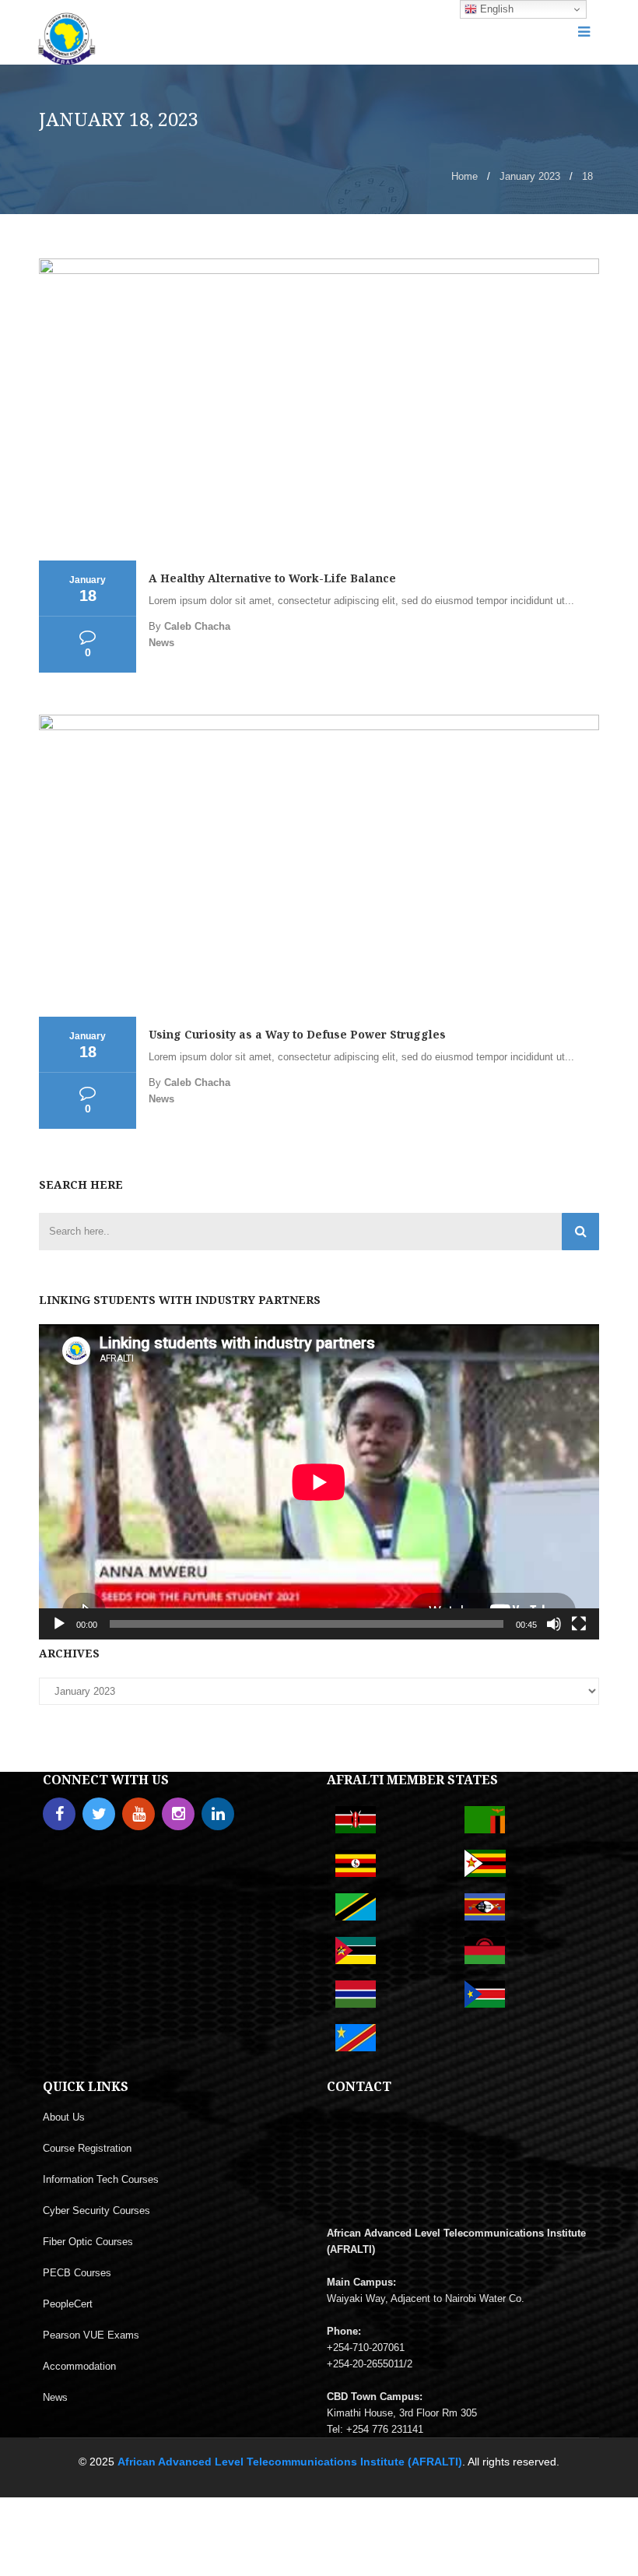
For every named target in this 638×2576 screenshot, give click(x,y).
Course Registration (87, 2148)
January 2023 (530, 176)
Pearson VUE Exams (91, 2335)
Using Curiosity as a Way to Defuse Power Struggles (297, 1034)
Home (464, 176)
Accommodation (79, 2366)
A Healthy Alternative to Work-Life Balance (272, 578)
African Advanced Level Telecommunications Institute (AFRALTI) (290, 2462)
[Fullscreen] (579, 1624)
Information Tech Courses (101, 2179)
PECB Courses (77, 2273)
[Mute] (554, 1624)
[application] (319, 1482)
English (495, 9)
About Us (64, 2117)
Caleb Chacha (197, 626)
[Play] (59, 1624)
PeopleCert (68, 2304)
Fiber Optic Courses (88, 2242)
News (161, 643)
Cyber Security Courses (96, 2211)
